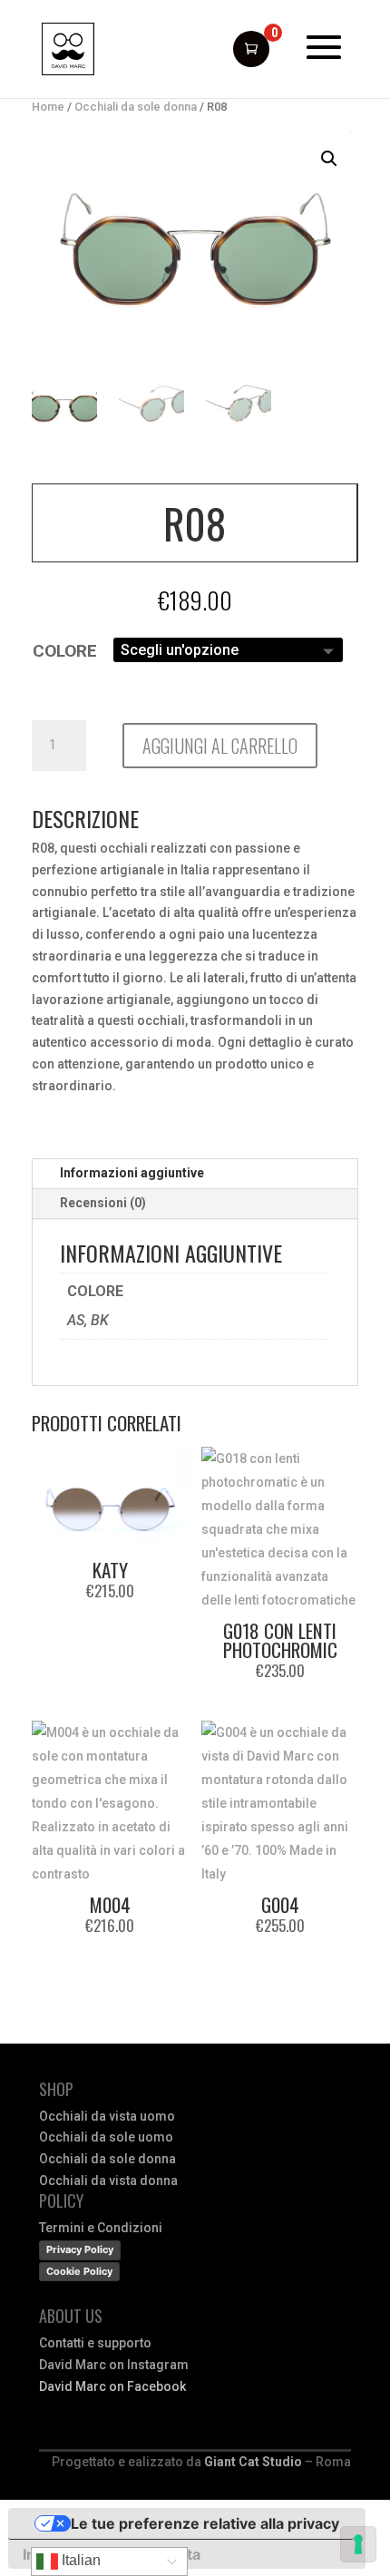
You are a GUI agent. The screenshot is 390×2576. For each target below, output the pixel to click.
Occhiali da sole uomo (106, 2137)
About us (71, 2316)
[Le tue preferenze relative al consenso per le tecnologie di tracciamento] (358, 2544)
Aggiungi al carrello (220, 746)
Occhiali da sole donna (136, 107)
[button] (329, 159)
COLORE (65, 651)
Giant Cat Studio (253, 2462)
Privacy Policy (80, 2249)
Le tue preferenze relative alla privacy (205, 2523)
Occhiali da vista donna (108, 2181)
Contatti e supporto (95, 2343)
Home (48, 107)
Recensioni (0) (103, 1203)
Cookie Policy (79, 2271)
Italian (79, 2560)
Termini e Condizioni (101, 2228)
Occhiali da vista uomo (107, 2116)
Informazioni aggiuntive (132, 1173)
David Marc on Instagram (114, 2365)
